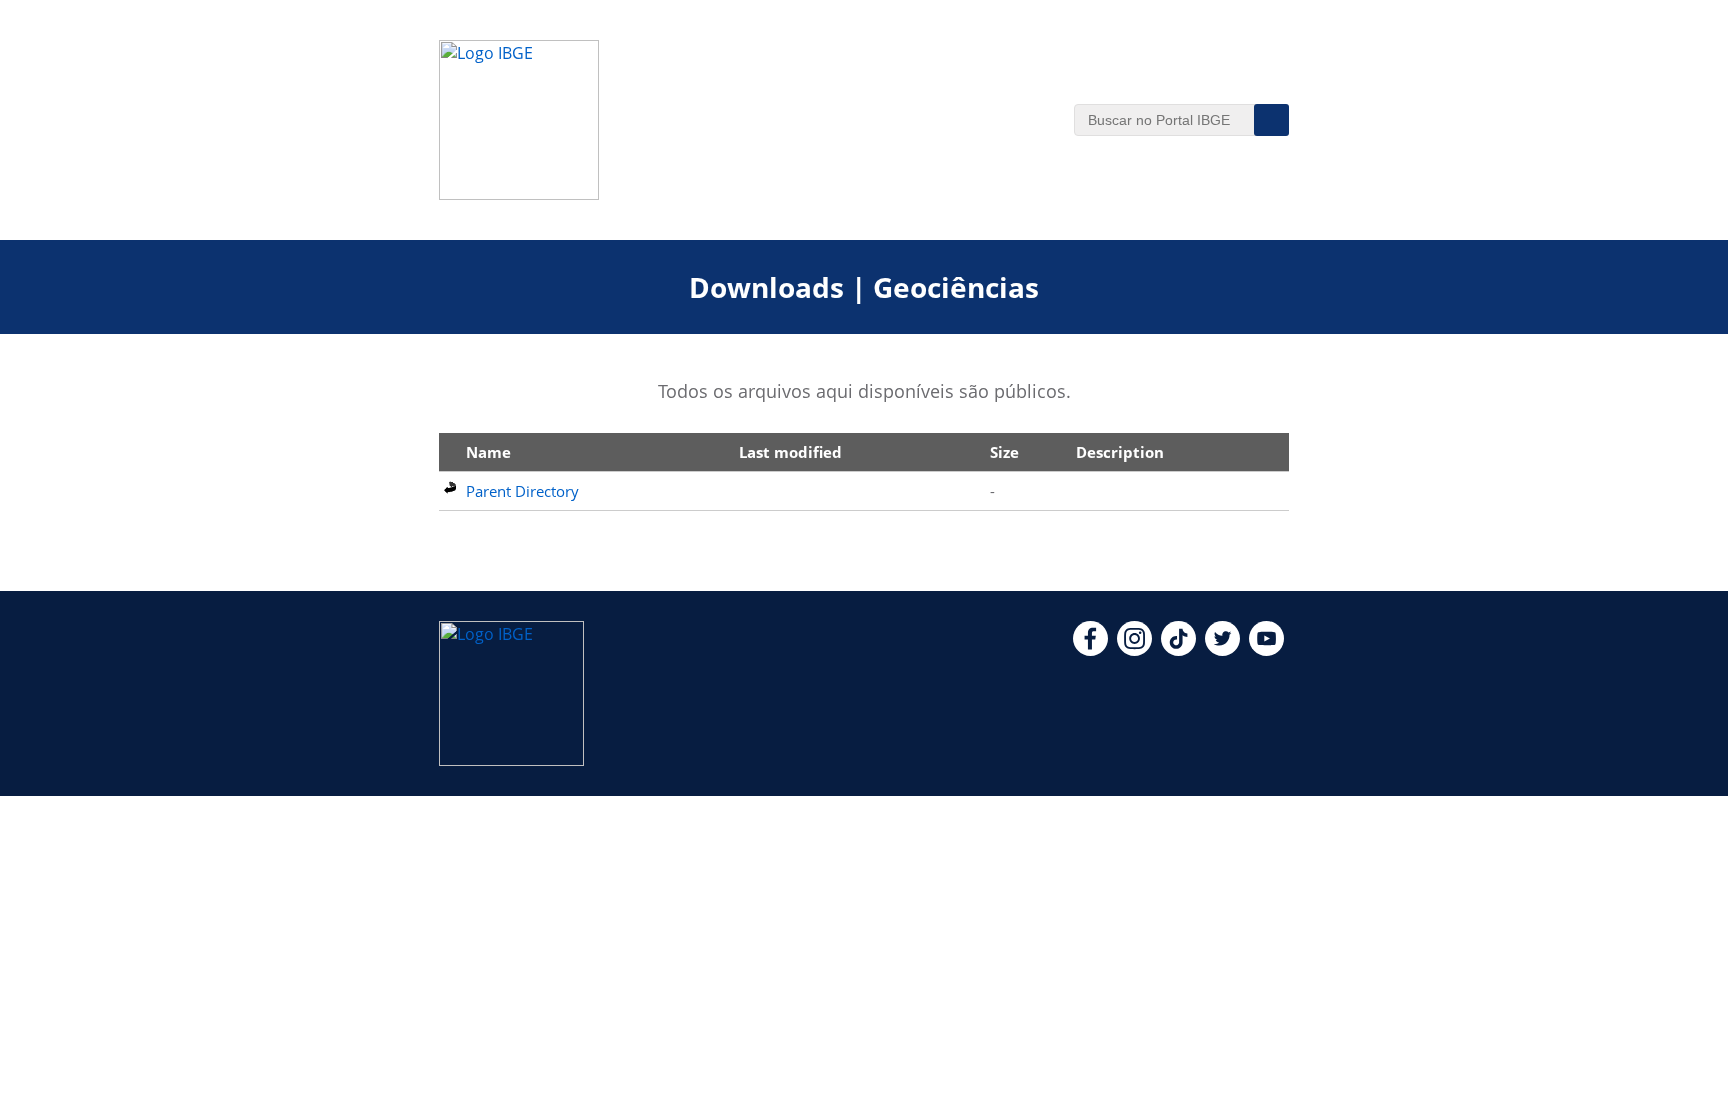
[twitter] (1222, 650)
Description (1120, 452)
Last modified (790, 452)
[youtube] (1266, 650)
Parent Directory (522, 491)
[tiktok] (1178, 650)
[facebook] (1090, 650)
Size (1004, 452)
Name (488, 452)
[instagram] (1134, 650)
